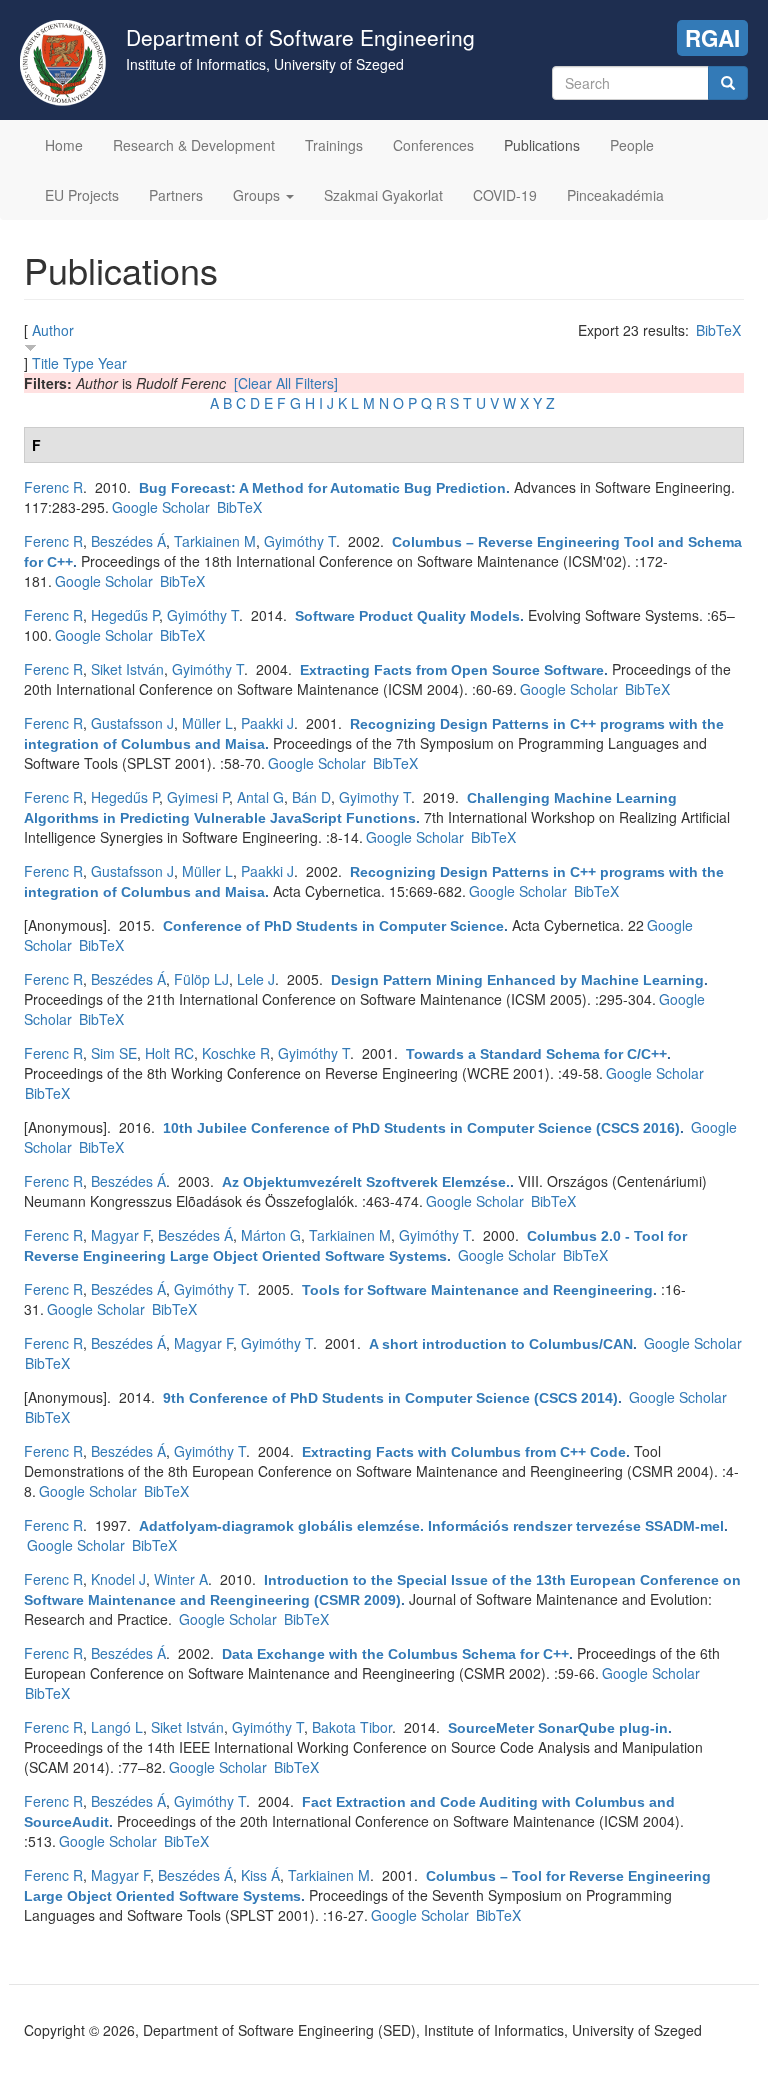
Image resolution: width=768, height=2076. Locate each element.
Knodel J (118, 1579)
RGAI (712, 38)
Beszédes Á (128, 541)
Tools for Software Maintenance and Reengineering (477, 1290)
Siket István (127, 669)
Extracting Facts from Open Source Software (452, 670)
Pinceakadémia (615, 195)
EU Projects (82, 195)
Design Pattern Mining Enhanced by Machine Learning (517, 980)
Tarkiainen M (215, 541)
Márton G (271, 1235)
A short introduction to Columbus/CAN (501, 1344)
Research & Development (194, 145)
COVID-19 (505, 195)
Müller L (207, 723)
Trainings (334, 145)
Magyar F (120, 1235)
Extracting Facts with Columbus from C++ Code (464, 1452)
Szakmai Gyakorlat (383, 195)
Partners (176, 195)
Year (112, 363)
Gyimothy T (375, 797)
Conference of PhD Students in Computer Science (333, 926)
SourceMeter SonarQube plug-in (558, 1728)
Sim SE (114, 1053)
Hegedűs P (125, 615)
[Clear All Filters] (286, 383)
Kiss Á (260, 1875)
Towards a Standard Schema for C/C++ (536, 1054)
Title (45, 363)
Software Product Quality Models (407, 616)
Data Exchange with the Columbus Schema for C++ (395, 1654)
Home (64, 145)
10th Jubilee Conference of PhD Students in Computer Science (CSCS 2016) (421, 1128)
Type (78, 363)
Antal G (260, 797)
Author (53, 330)
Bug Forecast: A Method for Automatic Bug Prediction (322, 488)
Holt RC (169, 1053)
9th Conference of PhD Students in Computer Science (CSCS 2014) (390, 1398)
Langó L (117, 1727)
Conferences (433, 145)
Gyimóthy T (300, 541)
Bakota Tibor (352, 1727)
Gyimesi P (198, 797)
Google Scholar (161, 507)
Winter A (181, 1579)
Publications (542, 145)
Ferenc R (53, 487)
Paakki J (267, 723)
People (632, 145)
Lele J (256, 979)
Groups (258, 195)
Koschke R (236, 1053)
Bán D (311, 797)
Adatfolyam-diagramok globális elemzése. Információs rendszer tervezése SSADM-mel (431, 1526)
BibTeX (718, 330)
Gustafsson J (132, 723)
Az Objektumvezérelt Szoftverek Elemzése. (366, 1182)
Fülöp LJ (201, 979)
